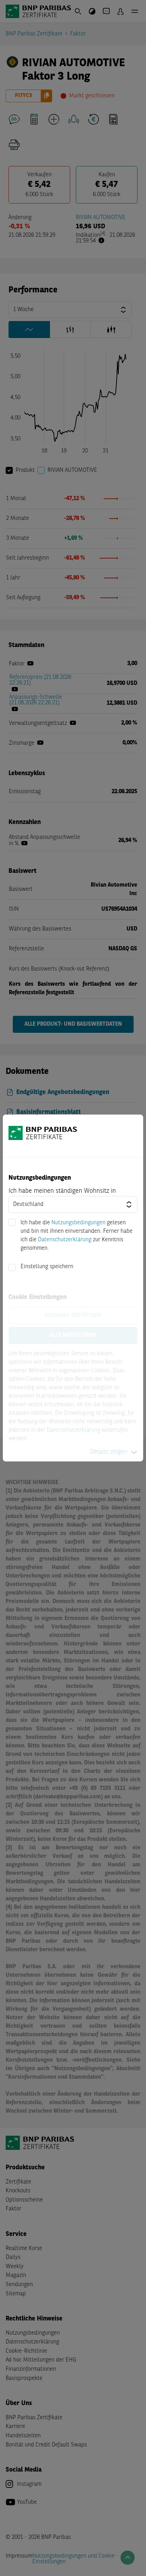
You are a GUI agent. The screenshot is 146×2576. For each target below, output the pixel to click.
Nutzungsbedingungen (78, 1223)
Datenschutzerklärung (65, 1240)
